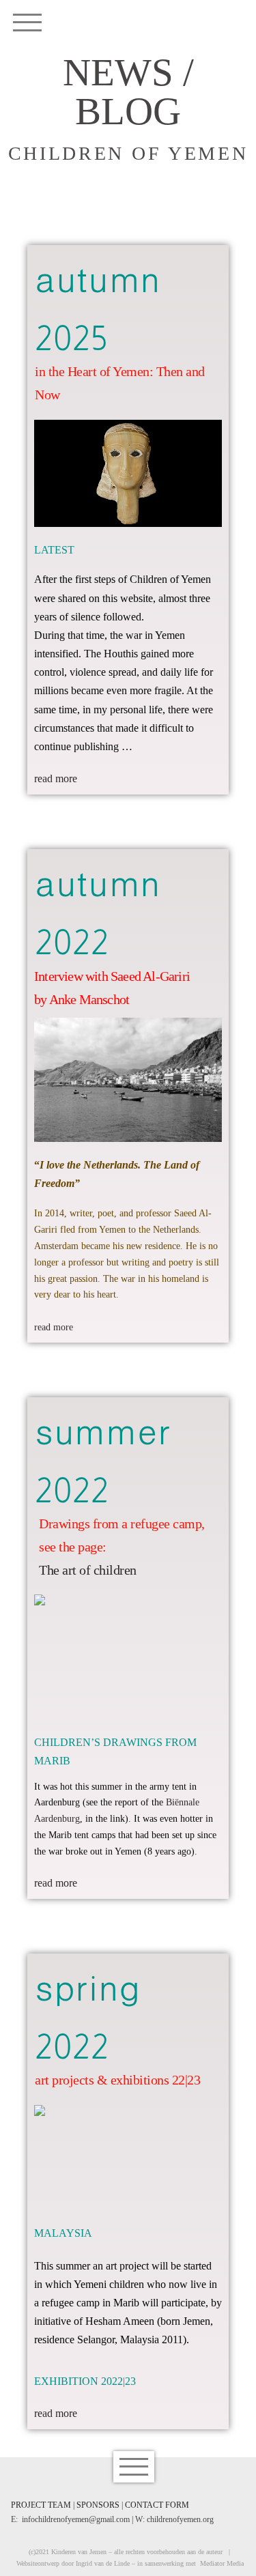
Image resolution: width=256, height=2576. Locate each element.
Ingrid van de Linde (103, 2563)
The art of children (88, 1570)
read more (56, 778)
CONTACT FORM (157, 2505)
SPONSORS (98, 2505)
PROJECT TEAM (41, 2505)
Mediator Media (222, 2563)
